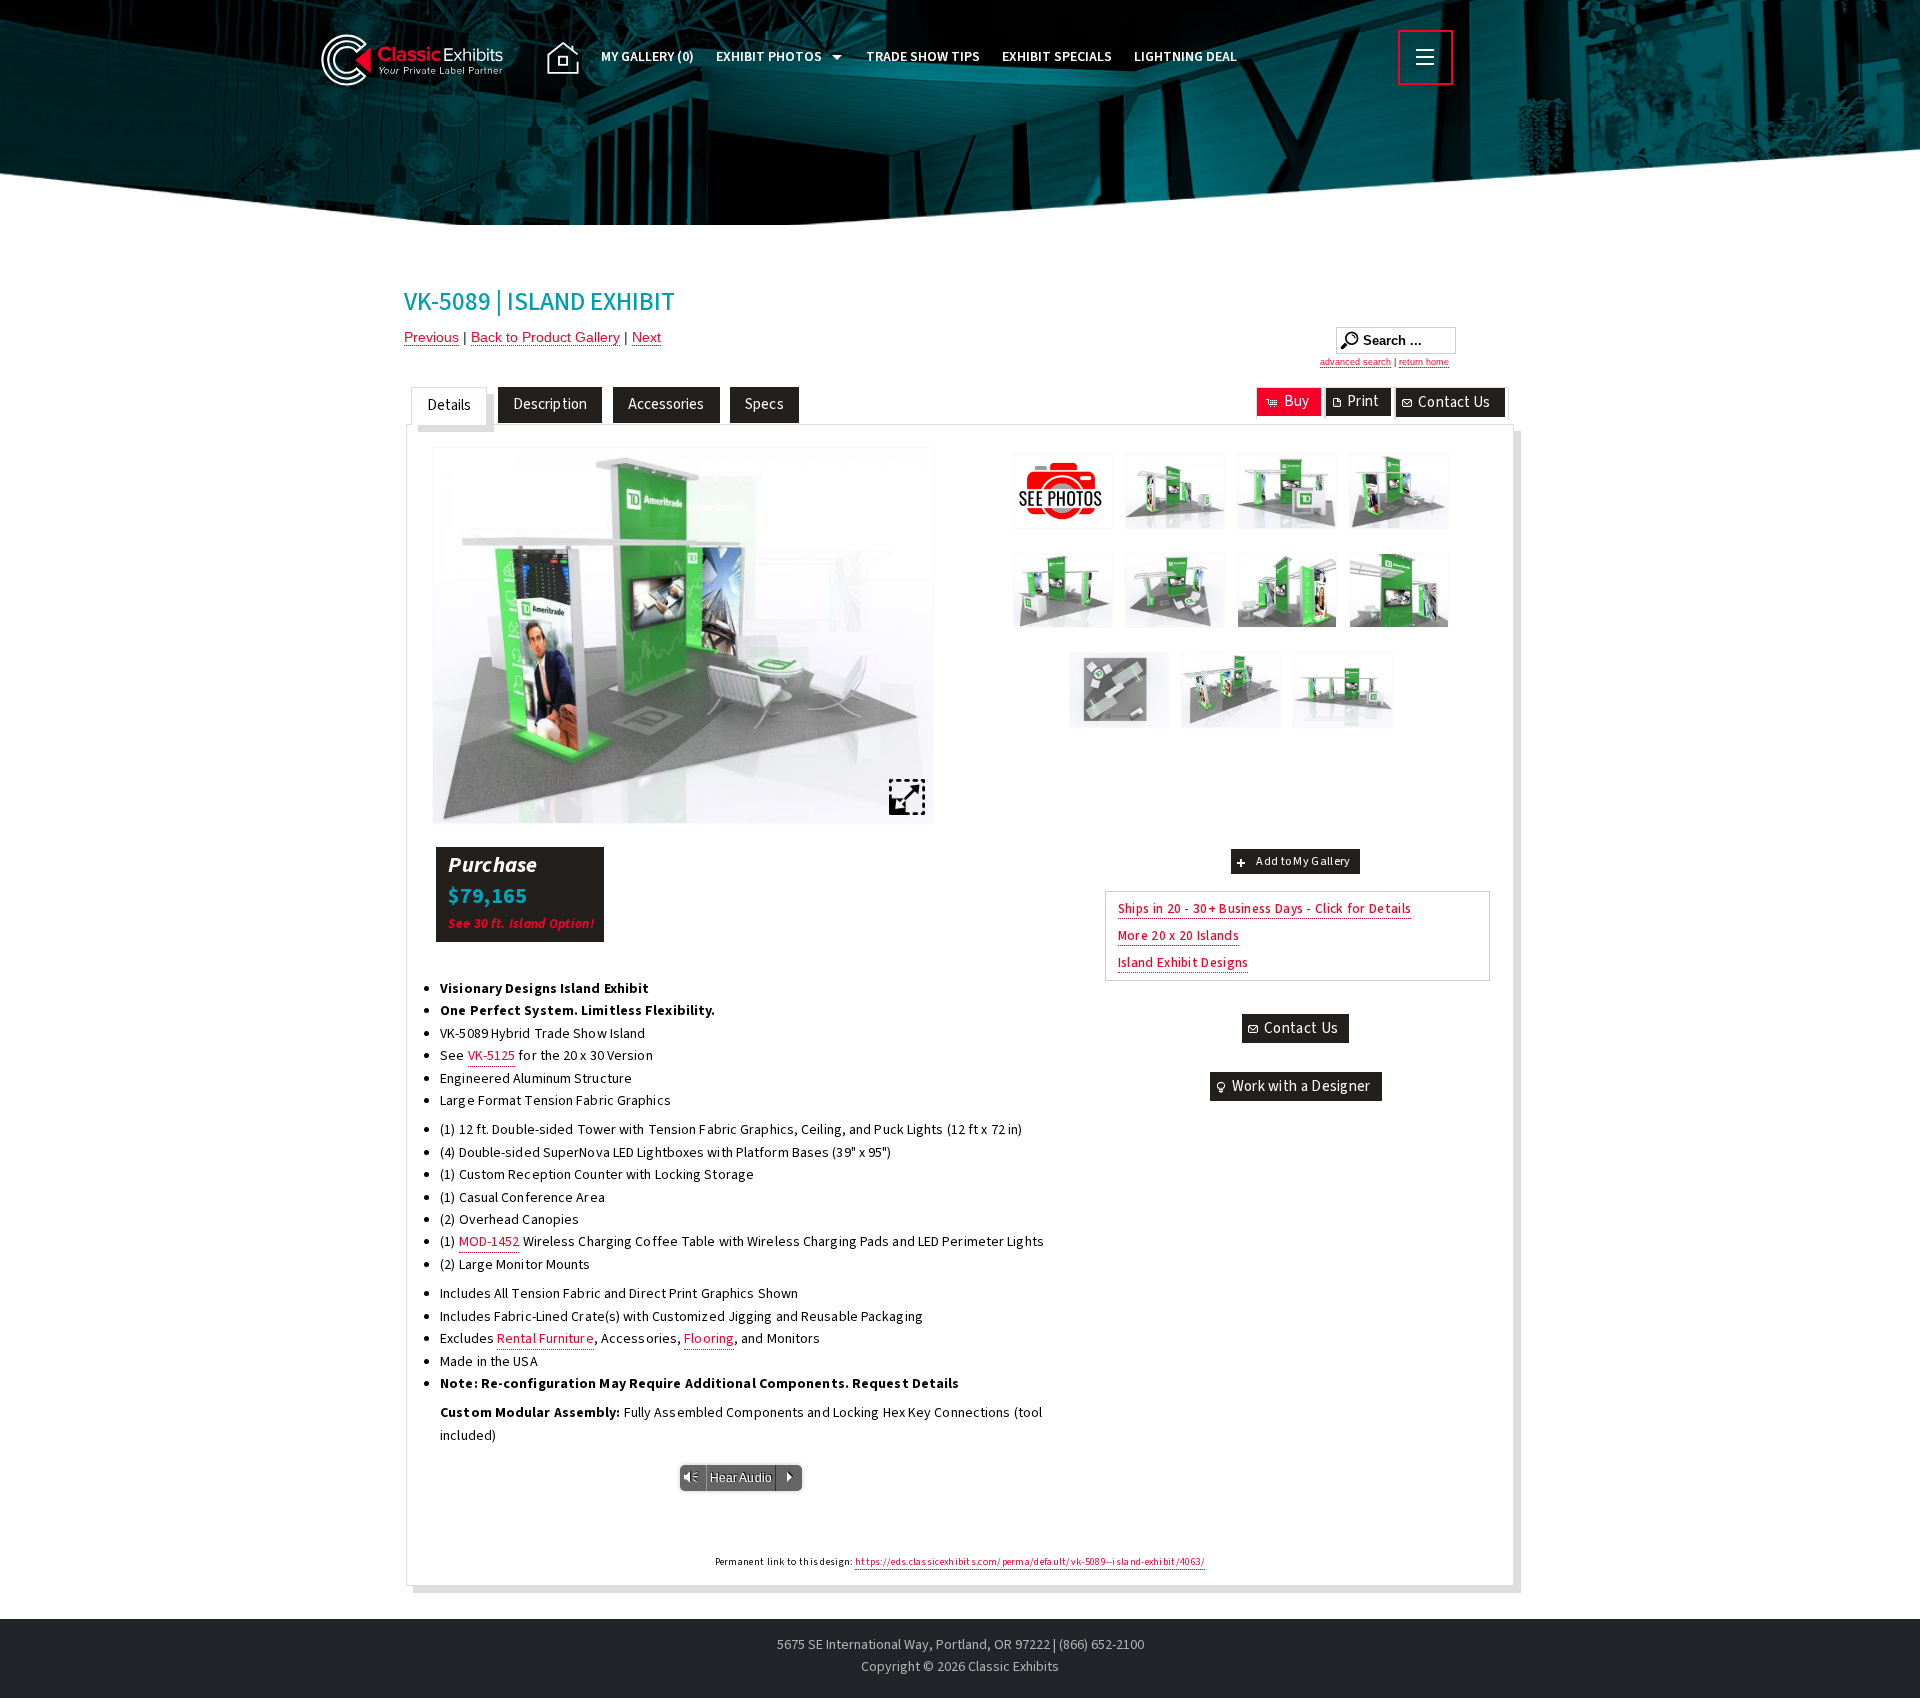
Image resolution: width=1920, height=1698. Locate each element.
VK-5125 (492, 1056)
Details (449, 405)
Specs (764, 404)
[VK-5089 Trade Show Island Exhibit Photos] (1063, 490)
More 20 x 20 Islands (1178, 935)
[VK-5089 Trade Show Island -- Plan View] (1119, 690)
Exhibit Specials (1057, 57)
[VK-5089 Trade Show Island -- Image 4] (1063, 591)
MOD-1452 (489, 1242)
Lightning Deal (1185, 57)
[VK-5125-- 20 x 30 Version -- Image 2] (1343, 690)
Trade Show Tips (923, 57)
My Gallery (647, 57)
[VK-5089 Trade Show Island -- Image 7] (1399, 591)
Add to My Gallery (1303, 861)
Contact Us (1454, 402)
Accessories (666, 404)
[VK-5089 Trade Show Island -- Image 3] (683, 635)
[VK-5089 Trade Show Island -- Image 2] (1287, 491)
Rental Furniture (545, 1339)
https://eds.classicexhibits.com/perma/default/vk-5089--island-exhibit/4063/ (1030, 1562)
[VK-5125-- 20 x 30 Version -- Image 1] (1231, 690)
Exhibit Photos (769, 57)
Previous (431, 337)
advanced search (1355, 362)
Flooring (709, 1339)
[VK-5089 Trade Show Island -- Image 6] (1287, 591)
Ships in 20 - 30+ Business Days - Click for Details (1264, 908)
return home (1424, 362)
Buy (1296, 401)
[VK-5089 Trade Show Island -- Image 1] (1175, 491)
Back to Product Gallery (545, 337)
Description (550, 404)
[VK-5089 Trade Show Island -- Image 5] (1175, 591)
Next (646, 337)
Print (1363, 401)
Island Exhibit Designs (1183, 962)
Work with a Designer (1301, 1086)
